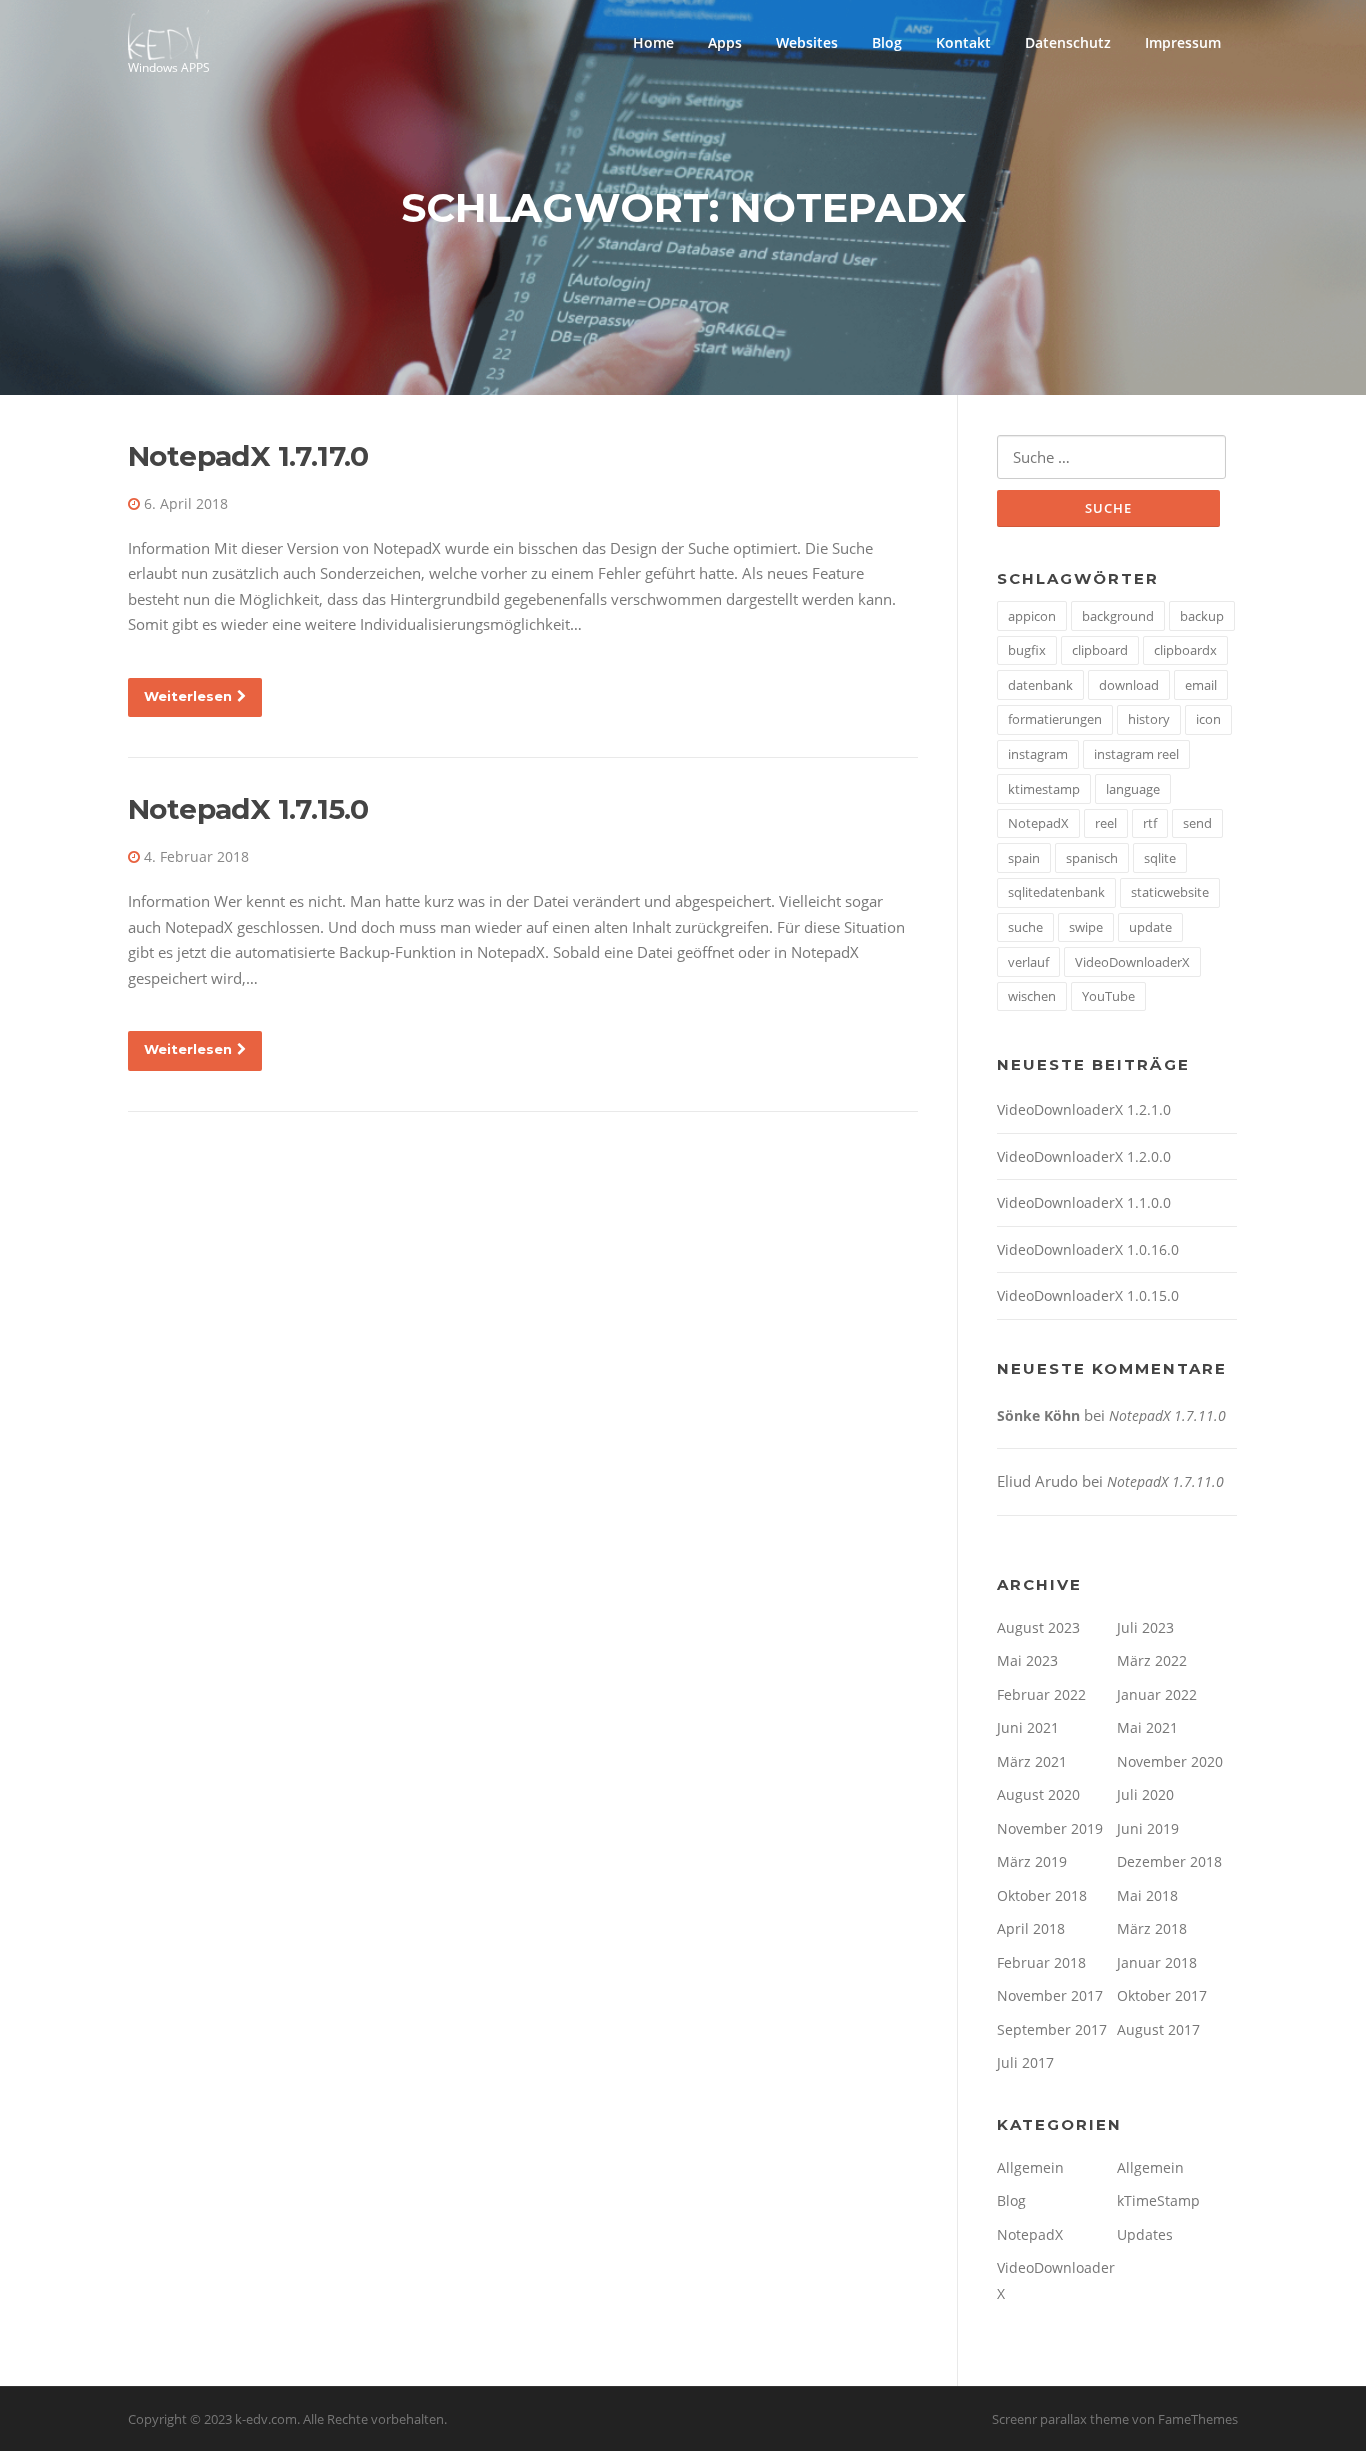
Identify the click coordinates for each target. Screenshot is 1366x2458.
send (1197, 823)
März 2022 (1152, 1660)
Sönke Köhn (1038, 1415)
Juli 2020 (1145, 1794)
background (1118, 616)
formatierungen (1055, 719)
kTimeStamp (1158, 2200)
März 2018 (1152, 1928)
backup (1202, 616)
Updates (1145, 2234)
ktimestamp (1044, 789)
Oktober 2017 (1162, 1995)
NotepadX (1038, 823)
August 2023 (1038, 1627)
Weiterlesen (188, 696)
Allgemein (1030, 2167)
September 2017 (1052, 2029)
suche (1025, 927)
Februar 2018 (1041, 1962)
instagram (1038, 754)
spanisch (1092, 858)
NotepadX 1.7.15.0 (248, 809)
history (1149, 719)
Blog (887, 42)
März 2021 (1032, 1761)
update (1150, 927)
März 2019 (1032, 1861)
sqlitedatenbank (1056, 892)
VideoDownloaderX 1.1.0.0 (1084, 1202)
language (1133, 789)
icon (1208, 719)
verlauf (1028, 962)
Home (653, 42)
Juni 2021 (1028, 1727)
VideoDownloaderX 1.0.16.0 (1088, 1249)
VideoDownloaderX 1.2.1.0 (1084, 1109)
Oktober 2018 (1042, 1895)
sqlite (1160, 858)
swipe (1086, 927)
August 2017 (1158, 2029)
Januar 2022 (1157, 1694)
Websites (807, 42)
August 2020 (1038, 1794)
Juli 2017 (1025, 2062)
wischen (1032, 996)
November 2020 (1170, 1761)
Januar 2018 (1157, 1962)
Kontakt (963, 42)
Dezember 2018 (1169, 1861)
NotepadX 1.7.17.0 (248, 456)
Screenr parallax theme (1060, 2419)
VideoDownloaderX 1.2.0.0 (1084, 1156)
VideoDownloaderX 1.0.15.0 (1088, 1295)
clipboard (1100, 650)
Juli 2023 (1145, 1627)
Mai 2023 (1027, 1660)
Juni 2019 (1148, 1828)
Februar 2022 (1041, 1694)
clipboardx (1185, 650)
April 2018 (1031, 1928)
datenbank (1040, 685)
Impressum (1183, 42)
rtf (1150, 823)
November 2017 (1050, 1995)
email (1201, 685)
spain (1024, 858)
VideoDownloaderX (1132, 962)
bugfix (1027, 650)
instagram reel (1136, 754)
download (1129, 685)
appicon (1032, 616)
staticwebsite (1170, 892)
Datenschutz (1068, 42)
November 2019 (1050, 1828)
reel (1106, 823)
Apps (725, 42)
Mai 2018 (1147, 1895)
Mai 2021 (1147, 1727)
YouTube (1108, 996)
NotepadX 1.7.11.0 (1167, 1415)
